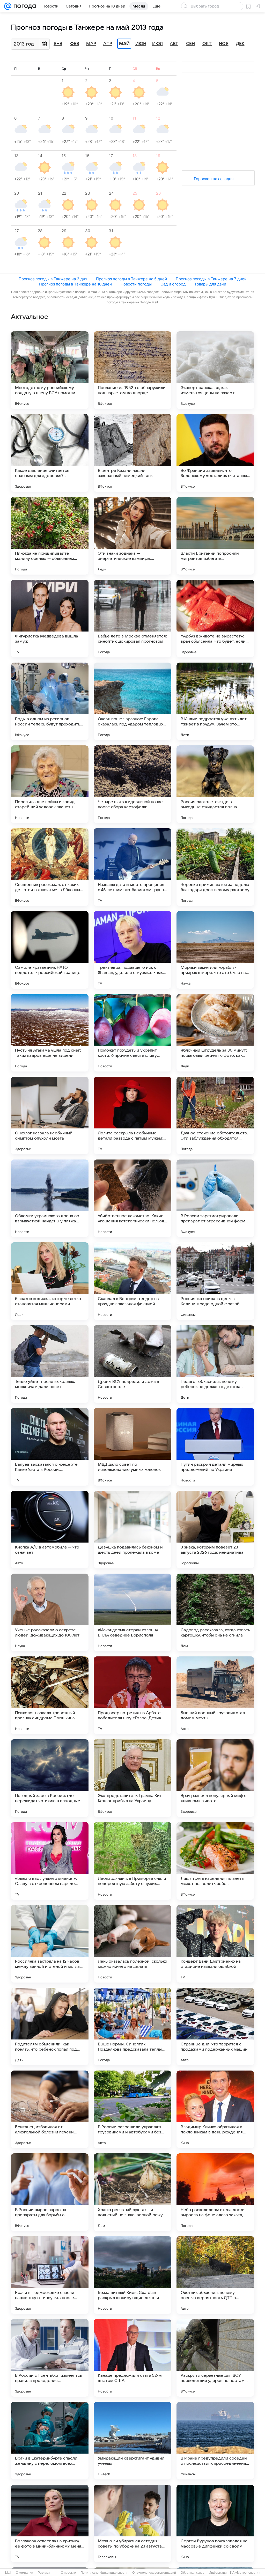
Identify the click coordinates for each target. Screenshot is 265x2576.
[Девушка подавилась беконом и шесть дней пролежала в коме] (132, 1530)
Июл (157, 44)
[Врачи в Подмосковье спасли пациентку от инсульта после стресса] (50, 2275)
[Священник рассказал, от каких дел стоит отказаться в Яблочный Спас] (50, 867)
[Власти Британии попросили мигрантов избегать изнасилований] (215, 536)
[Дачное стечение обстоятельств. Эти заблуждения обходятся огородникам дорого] (215, 1115)
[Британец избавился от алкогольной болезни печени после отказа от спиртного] (50, 2109)
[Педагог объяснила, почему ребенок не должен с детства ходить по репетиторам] (215, 1364)
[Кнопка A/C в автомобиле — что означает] (50, 1530)
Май (124, 44)
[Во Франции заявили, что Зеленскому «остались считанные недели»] (215, 453)
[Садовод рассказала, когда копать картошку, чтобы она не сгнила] (215, 1612)
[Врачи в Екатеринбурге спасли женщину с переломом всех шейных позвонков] (50, 2441)
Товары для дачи (210, 284)
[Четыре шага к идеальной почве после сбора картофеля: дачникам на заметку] (132, 784)
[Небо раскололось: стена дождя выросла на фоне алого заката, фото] (215, 2192)
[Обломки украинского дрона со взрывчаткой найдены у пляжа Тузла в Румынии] (50, 1198)
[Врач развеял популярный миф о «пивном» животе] (215, 1778)
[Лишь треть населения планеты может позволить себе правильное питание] (215, 1861)
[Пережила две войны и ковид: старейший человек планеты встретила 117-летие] (50, 784)
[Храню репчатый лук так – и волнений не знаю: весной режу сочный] (132, 2192)
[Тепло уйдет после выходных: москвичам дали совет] (50, 1364)
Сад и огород (173, 284)
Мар (91, 44)
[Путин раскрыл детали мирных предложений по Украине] (215, 1447)
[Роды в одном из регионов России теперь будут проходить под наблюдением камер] (50, 701)
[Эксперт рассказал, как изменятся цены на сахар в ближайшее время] (215, 370)
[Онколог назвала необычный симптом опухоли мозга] (50, 1115)
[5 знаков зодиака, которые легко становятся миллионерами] (50, 1281)
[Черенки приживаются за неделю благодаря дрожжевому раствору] (215, 867)
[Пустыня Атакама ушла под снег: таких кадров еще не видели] (50, 1033)
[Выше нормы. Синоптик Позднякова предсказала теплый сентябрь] (132, 2027)
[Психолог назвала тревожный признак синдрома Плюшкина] (50, 1695)
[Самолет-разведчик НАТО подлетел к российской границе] (50, 950)
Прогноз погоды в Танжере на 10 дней (75, 284)
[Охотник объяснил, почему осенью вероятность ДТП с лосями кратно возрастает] (215, 2275)
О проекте (68, 2573)
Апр (108, 44)
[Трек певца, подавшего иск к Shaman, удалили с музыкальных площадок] (132, 950)
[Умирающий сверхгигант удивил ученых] (132, 2441)
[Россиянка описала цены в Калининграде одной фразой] (215, 1281)
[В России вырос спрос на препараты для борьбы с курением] (50, 2192)
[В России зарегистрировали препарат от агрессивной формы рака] (215, 1198)
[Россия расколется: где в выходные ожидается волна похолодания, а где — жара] (215, 784)
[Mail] (8, 6)
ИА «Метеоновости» (245, 2573)
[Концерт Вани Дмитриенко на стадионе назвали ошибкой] (215, 1944)
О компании (24, 2573)
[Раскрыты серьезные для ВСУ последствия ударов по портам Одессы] (215, 2358)
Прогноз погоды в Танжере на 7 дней (211, 279)
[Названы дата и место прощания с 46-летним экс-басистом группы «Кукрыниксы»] (132, 867)
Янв (58, 44)
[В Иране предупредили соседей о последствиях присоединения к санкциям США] (215, 2441)
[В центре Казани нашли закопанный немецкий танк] (132, 453)
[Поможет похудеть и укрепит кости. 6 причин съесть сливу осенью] (132, 1033)
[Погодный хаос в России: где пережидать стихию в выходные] (50, 1778)
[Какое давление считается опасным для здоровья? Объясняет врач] (50, 453)
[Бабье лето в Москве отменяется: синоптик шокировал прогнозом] (132, 619)
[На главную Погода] (24, 6)
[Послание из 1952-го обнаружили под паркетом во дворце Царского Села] (132, 370)
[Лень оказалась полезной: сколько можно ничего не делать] (132, 1944)
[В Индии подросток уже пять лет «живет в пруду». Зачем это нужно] (215, 701)
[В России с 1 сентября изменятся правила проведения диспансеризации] (50, 2358)
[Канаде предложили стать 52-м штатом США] (132, 2358)
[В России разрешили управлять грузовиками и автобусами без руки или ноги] (132, 2109)
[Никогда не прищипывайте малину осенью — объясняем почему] (50, 536)
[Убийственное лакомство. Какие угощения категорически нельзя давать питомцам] (132, 1198)
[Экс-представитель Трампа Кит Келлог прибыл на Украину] (132, 1778)
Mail (8, 2573)
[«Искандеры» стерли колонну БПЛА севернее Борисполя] (132, 1612)
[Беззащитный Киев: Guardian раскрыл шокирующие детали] (132, 2275)
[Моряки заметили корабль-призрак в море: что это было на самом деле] (215, 950)
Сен (190, 44)
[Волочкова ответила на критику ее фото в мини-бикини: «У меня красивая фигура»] (50, 2523)
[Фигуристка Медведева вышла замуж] (50, 619)
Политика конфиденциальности (104, 2573)
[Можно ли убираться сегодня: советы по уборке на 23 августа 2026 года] (132, 2523)
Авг (174, 44)
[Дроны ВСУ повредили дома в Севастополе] (132, 1364)
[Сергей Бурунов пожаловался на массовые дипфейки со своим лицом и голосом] (215, 2523)
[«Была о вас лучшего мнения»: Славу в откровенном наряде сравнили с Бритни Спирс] (50, 1861)
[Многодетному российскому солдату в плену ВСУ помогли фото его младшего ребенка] (50, 370)
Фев (75, 44)
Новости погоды (136, 284)
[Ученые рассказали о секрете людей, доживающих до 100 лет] (50, 1612)
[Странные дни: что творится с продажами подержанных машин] (215, 2027)
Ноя (224, 44)
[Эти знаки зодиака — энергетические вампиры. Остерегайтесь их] (132, 536)
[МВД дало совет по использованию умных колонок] (132, 1447)
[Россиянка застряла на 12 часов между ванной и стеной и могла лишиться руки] (50, 1944)
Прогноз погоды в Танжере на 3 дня (53, 279)
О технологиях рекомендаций (154, 2573)
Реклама (44, 2573)
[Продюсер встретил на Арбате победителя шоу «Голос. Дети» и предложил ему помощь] (132, 1695)
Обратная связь (192, 2573)
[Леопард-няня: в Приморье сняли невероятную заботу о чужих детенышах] (132, 1861)
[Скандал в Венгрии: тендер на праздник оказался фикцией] (132, 1281)
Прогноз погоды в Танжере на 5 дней (131, 279)
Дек (240, 44)
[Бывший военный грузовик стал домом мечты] (215, 1695)
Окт (207, 44)
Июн (141, 44)
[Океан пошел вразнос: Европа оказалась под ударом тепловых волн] (132, 701)
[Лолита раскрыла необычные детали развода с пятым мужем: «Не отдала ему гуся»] (132, 1115)
